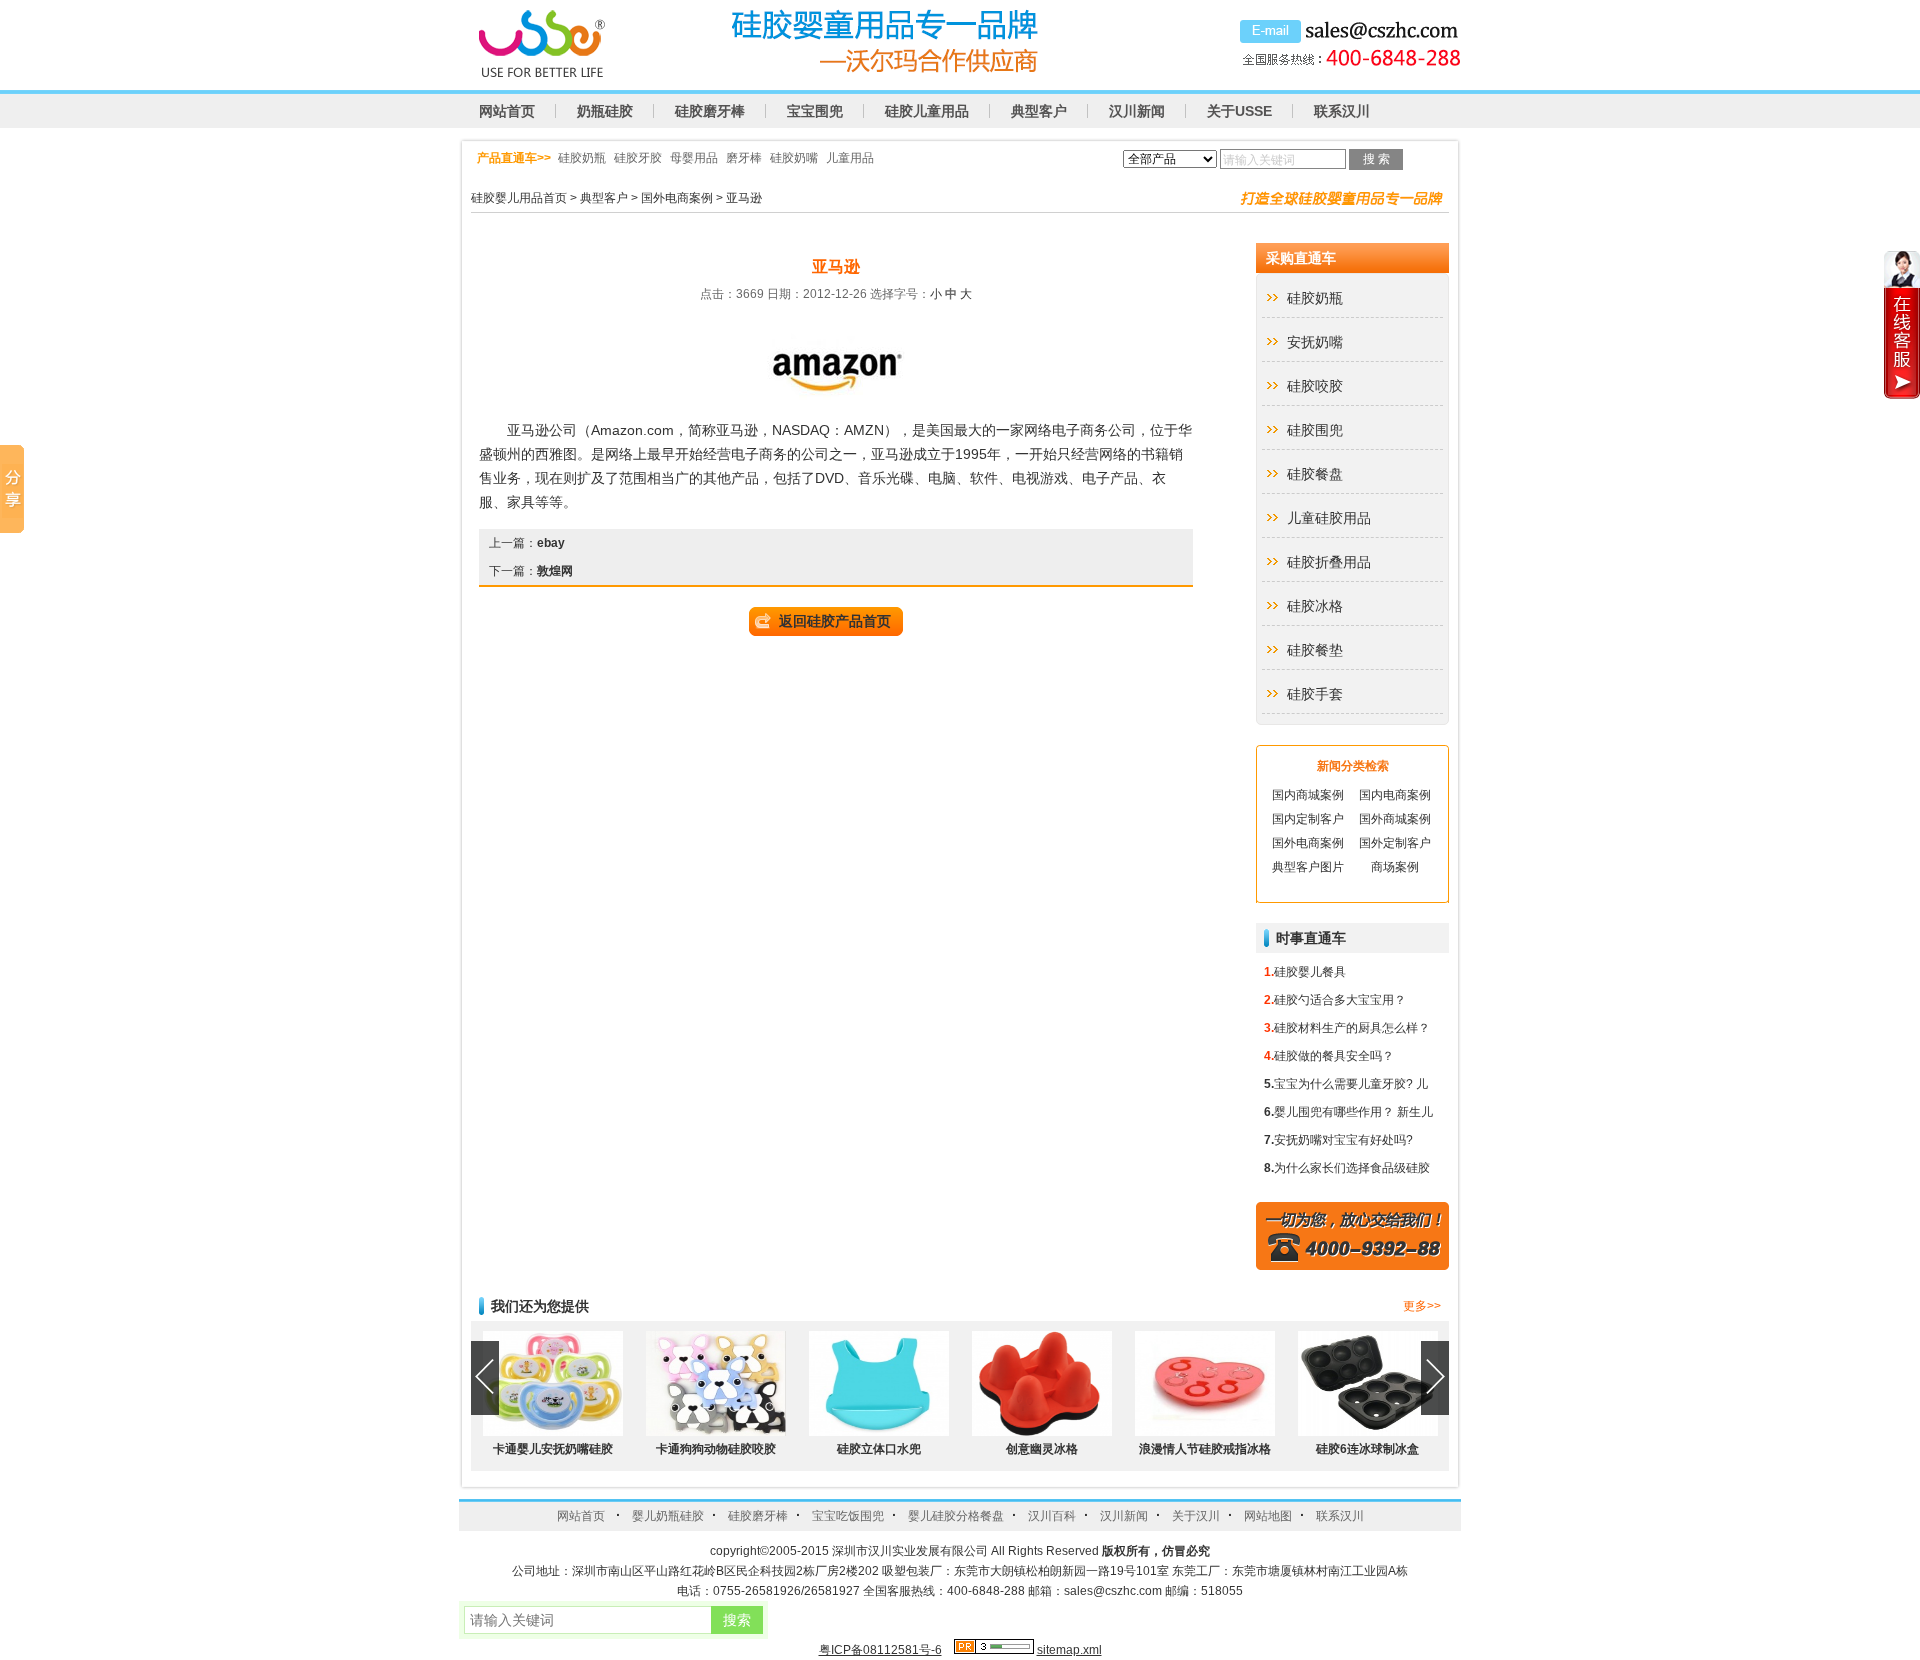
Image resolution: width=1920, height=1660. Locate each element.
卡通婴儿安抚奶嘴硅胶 (553, 1449)
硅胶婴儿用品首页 (519, 198)
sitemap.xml (1069, 1650)
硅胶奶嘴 (794, 158)
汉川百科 (1052, 1516)
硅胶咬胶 (1315, 386)
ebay (551, 543)
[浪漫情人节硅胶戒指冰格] (1205, 1432)
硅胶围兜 (1315, 430)
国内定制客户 (1308, 819)
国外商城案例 (1395, 819)
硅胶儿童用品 (927, 111)
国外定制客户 (1395, 843)
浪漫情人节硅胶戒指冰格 (1205, 1449)
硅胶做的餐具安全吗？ (1334, 1056)
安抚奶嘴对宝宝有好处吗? (1343, 1140)
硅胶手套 (1315, 694)
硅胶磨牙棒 (710, 111)
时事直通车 (1311, 938)
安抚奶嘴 (1315, 342)
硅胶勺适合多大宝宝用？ (1340, 1000)
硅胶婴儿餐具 (1310, 972)
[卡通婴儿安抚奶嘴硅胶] (553, 1432)
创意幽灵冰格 (1042, 1449)
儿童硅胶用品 (1329, 518)
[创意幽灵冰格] (1042, 1432)
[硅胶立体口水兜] (879, 1432)
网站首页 (507, 111)
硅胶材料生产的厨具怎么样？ (1352, 1028)
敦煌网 (555, 571)
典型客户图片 (1308, 867)
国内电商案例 (1395, 795)
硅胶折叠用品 (1329, 562)
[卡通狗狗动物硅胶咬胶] (716, 1432)
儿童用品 (850, 158)
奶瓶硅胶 (605, 111)
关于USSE (1239, 111)
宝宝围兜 (815, 111)
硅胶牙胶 (638, 158)
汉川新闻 (1137, 111)
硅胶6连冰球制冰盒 (1367, 1449)
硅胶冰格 (1315, 606)
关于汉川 (1196, 1516)
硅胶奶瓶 (582, 158)
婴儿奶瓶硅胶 (668, 1516)
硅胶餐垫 (1315, 650)
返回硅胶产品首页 (835, 621)
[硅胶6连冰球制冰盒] (1368, 1432)
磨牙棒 (744, 158)
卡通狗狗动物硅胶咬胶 (716, 1449)
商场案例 (1395, 867)
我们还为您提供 (540, 1306)
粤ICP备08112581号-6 (880, 1650)
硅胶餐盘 (1315, 474)
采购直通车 (1301, 258)
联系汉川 (1342, 111)
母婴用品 (694, 158)
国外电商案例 (677, 198)
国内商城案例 (1308, 795)
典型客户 (1039, 111)
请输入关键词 (1259, 160)
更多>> (1422, 1306)
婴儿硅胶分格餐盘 (956, 1516)
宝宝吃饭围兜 (848, 1516)
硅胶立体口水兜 (879, 1449)
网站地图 (1268, 1516)
